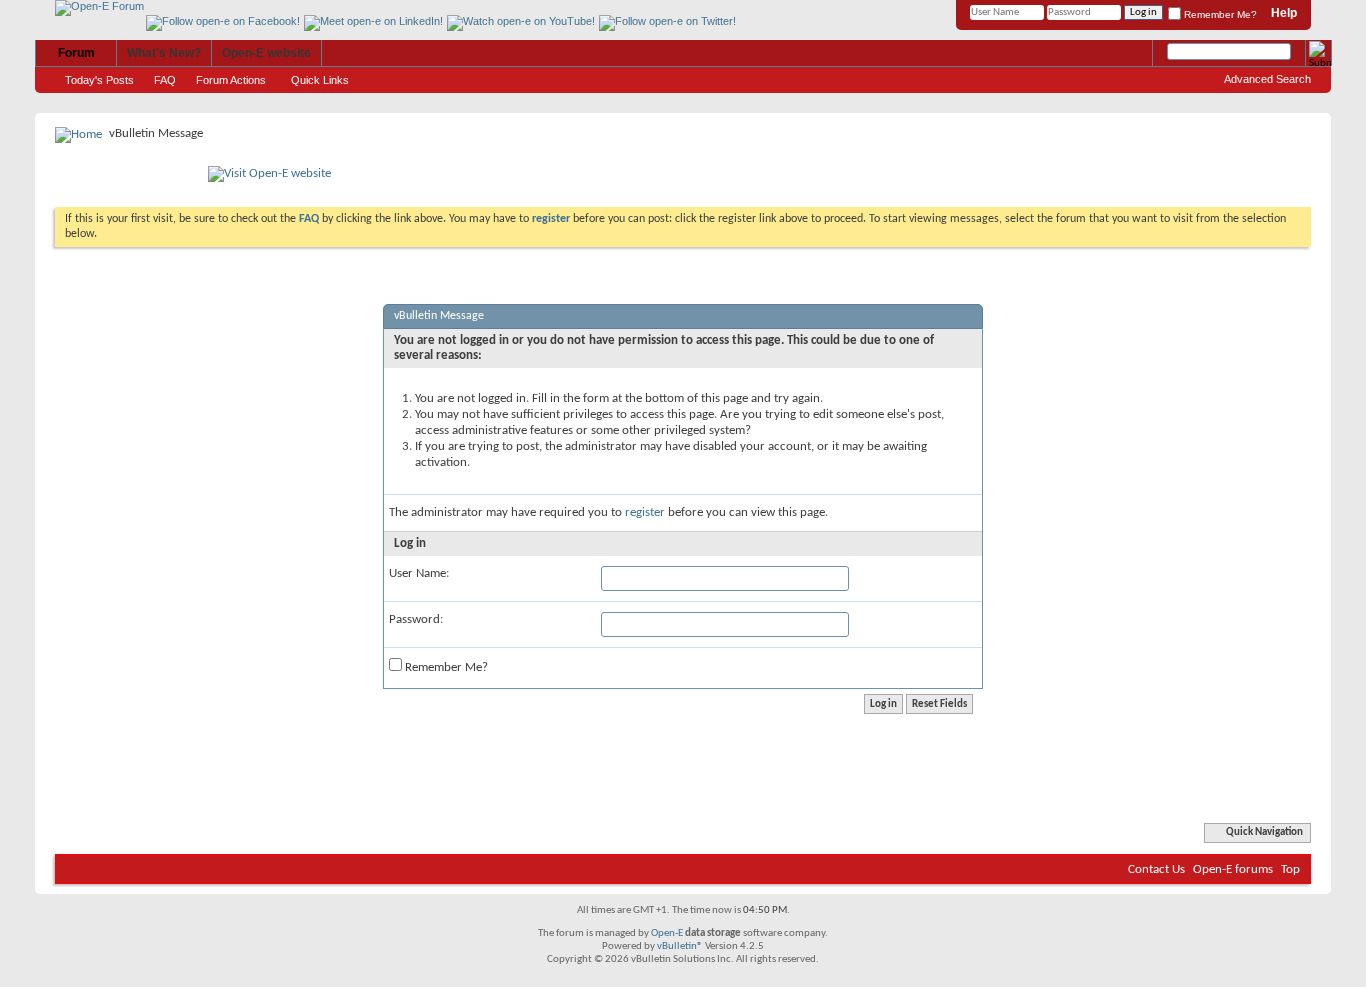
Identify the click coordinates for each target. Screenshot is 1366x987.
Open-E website (266, 53)
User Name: (419, 573)
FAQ (165, 80)
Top (1290, 869)
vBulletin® (680, 946)
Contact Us (1156, 869)
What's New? (164, 53)
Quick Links (320, 80)
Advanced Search (1267, 79)
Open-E (667, 933)
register (645, 512)
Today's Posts (99, 80)
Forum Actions (231, 80)
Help (1284, 13)
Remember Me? (1219, 14)
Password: (416, 619)
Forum (76, 53)
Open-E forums (1233, 869)
